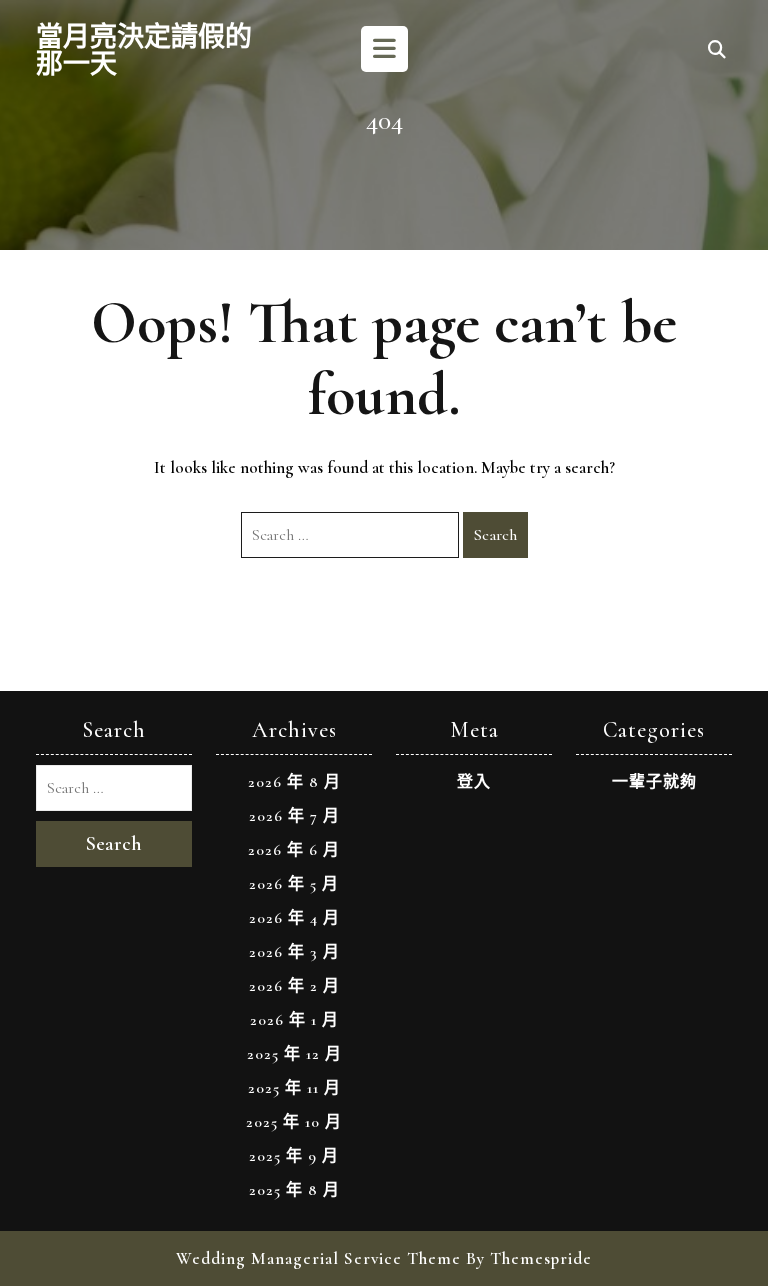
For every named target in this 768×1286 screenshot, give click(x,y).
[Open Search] (717, 51)
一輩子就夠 (654, 782)
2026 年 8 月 (294, 782)
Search (495, 535)
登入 (474, 782)
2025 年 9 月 (294, 1156)
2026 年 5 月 (294, 884)
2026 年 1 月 (294, 1020)
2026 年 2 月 (294, 986)
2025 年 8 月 (294, 1190)
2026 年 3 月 (294, 952)
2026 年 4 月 (294, 918)
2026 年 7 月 (294, 816)
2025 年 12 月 (294, 1054)
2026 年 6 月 (294, 850)
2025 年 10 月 (294, 1122)
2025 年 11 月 (294, 1088)
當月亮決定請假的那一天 (144, 51)
